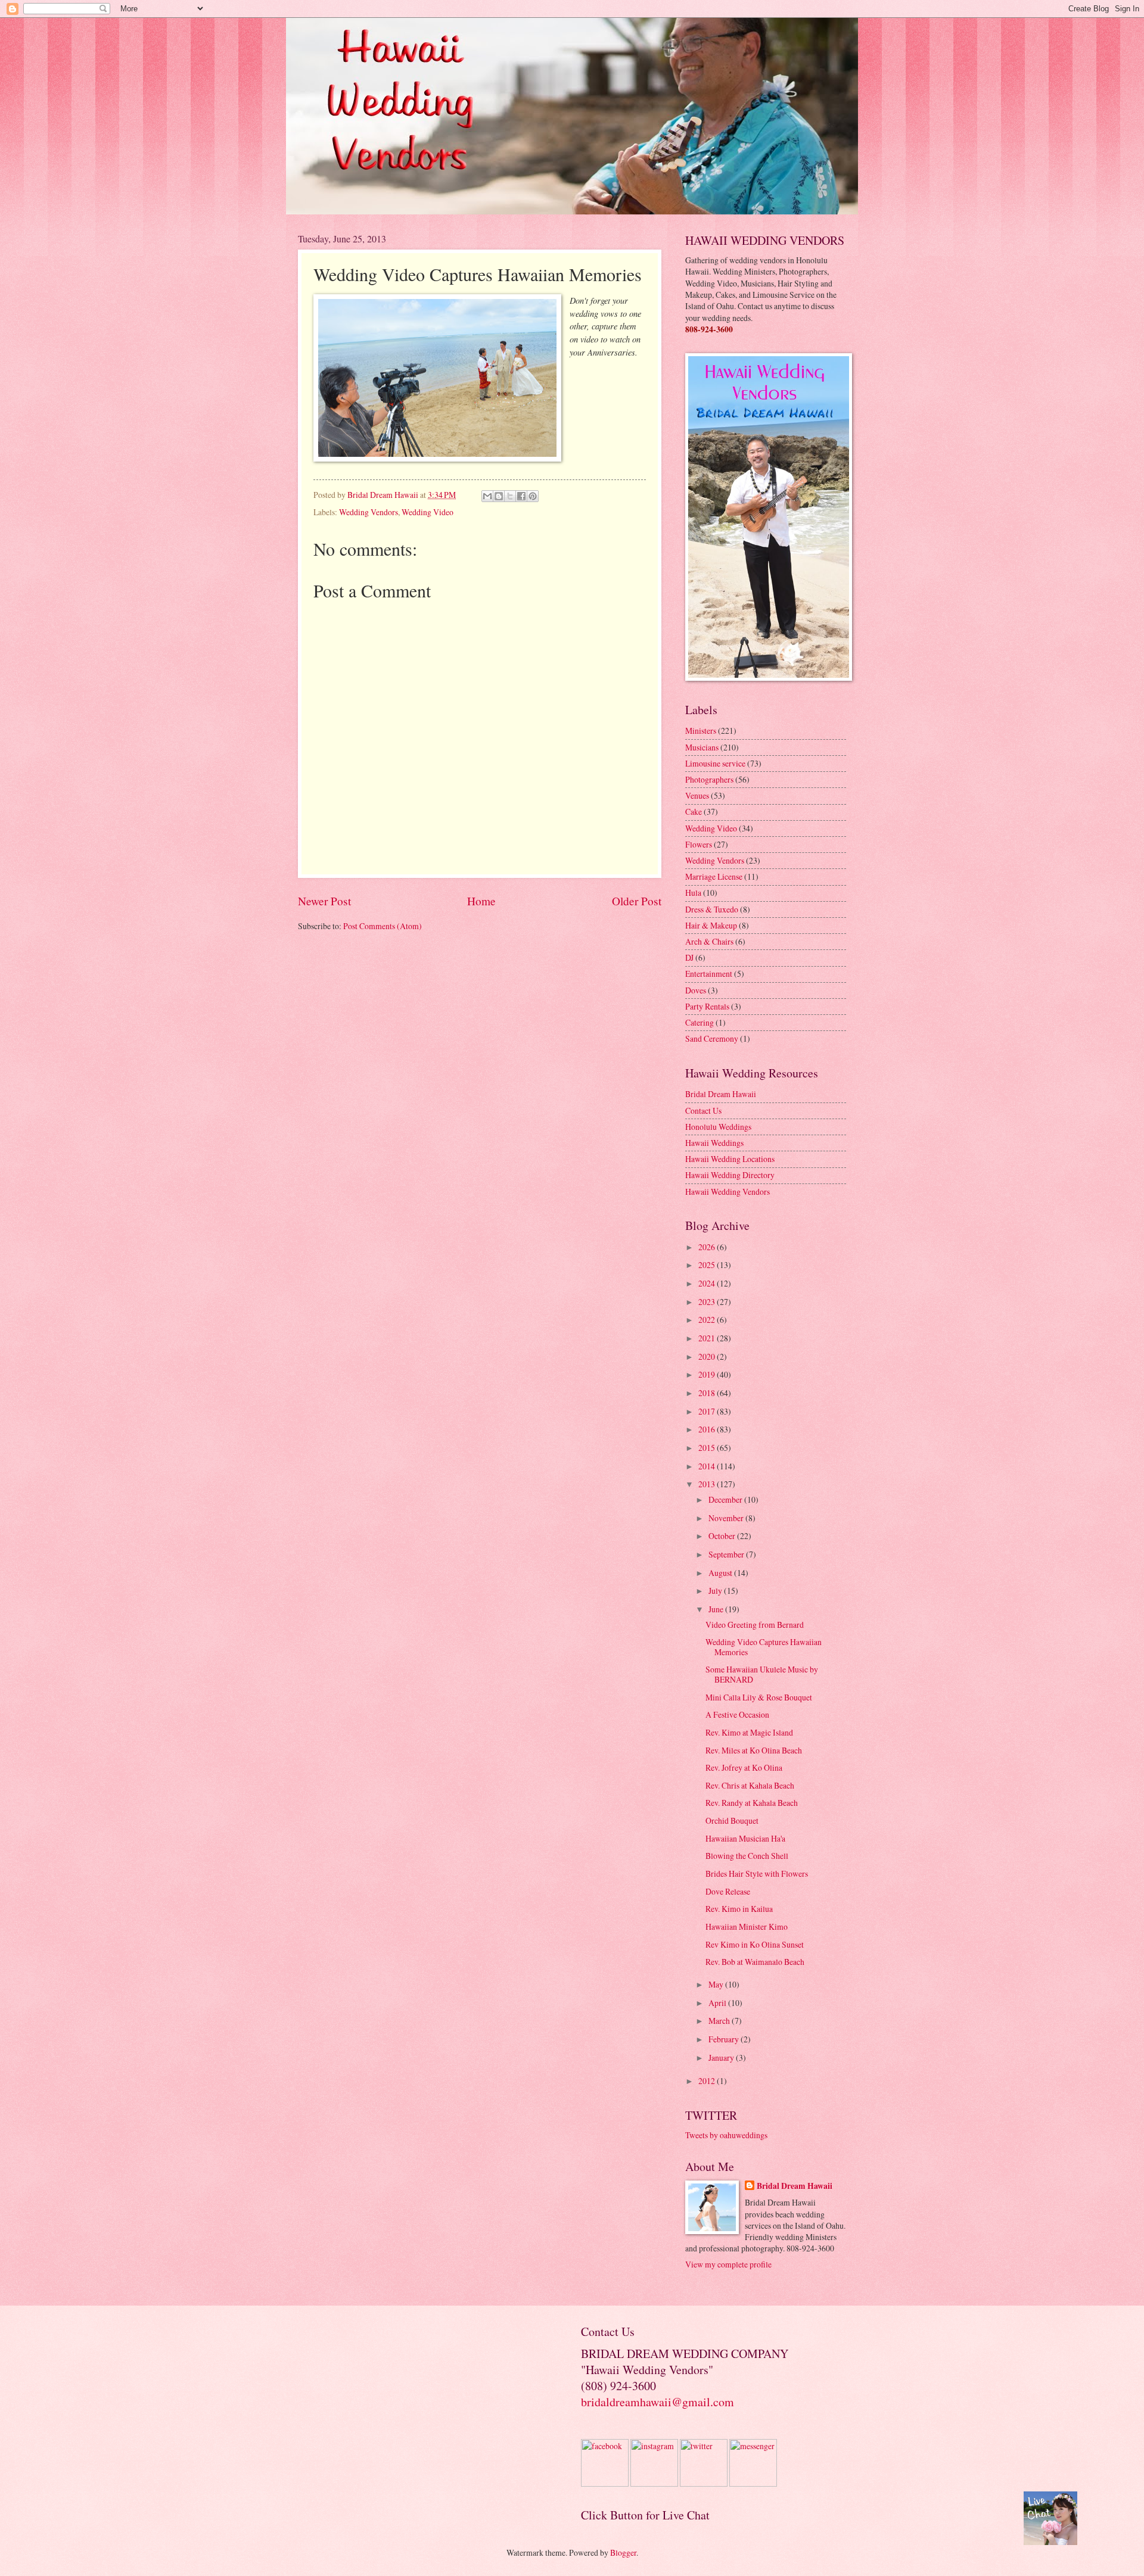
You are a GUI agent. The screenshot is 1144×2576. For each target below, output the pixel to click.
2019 (708, 1374)
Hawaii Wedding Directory (730, 1175)
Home (481, 901)
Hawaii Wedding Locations (730, 1159)
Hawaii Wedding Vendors (728, 1192)
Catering (700, 1022)
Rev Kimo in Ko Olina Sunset (755, 1944)
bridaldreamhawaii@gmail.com (658, 2402)
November (727, 1518)
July (716, 1591)
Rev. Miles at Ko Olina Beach (754, 1750)
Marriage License (714, 876)
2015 (708, 1448)
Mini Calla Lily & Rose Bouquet (759, 1697)
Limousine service (715, 763)
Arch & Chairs (709, 941)
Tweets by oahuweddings (726, 2135)
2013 (708, 1484)
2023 (708, 1302)
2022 (708, 1320)
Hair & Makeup (711, 925)
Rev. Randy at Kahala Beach (752, 1803)
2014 (708, 1466)
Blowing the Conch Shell (747, 1856)
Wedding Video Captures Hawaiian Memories (764, 1647)
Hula (693, 893)
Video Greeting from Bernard (755, 1625)
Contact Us (703, 1111)
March (720, 2021)
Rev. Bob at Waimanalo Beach (755, 1962)
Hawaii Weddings (714, 1143)
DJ (689, 957)
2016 (708, 1429)
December (726, 1499)
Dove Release (728, 1891)
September (727, 1554)
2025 (708, 1265)
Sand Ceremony (712, 1038)
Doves (696, 990)
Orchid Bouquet (732, 1820)
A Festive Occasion (737, 1714)
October (723, 1536)
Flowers (699, 844)
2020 (708, 1356)
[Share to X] (510, 496)
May (717, 1984)
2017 (708, 1411)
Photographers (709, 779)
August (721, 1573)
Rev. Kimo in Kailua (739, 1909)
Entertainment (709, 974)
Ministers (701, 731)
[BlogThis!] (499, 496)
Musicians (702, 747)
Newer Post (324, 901)
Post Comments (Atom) (383, 926)
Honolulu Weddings (718, 1127)
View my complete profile (728, 2264)
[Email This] (487, 496)
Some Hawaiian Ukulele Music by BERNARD (762, 1674)
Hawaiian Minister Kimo (747, 1926)
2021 (708, 1338)
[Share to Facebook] (521, 496)
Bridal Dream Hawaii (721, 1094)
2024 (708, 1283)
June (717, 1609)
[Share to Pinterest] (533, 496)
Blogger (623, 2552)
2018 (708, 1393)
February (725, 2039)
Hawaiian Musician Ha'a (745, 1838)
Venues (697, 795)
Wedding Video (428, 512)
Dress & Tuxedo (712, 909)
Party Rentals (707, 1006)
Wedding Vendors (369, 512)
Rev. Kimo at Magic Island (749, 1732)
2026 (708, 1247)
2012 (708, 2081)
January (722, 2058)
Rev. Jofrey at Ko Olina (744, 1767)
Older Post (637, 901)
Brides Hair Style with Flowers (757, 1873)
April (718, 2003)
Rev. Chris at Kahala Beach (750, 1785)
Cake (694, 812)
